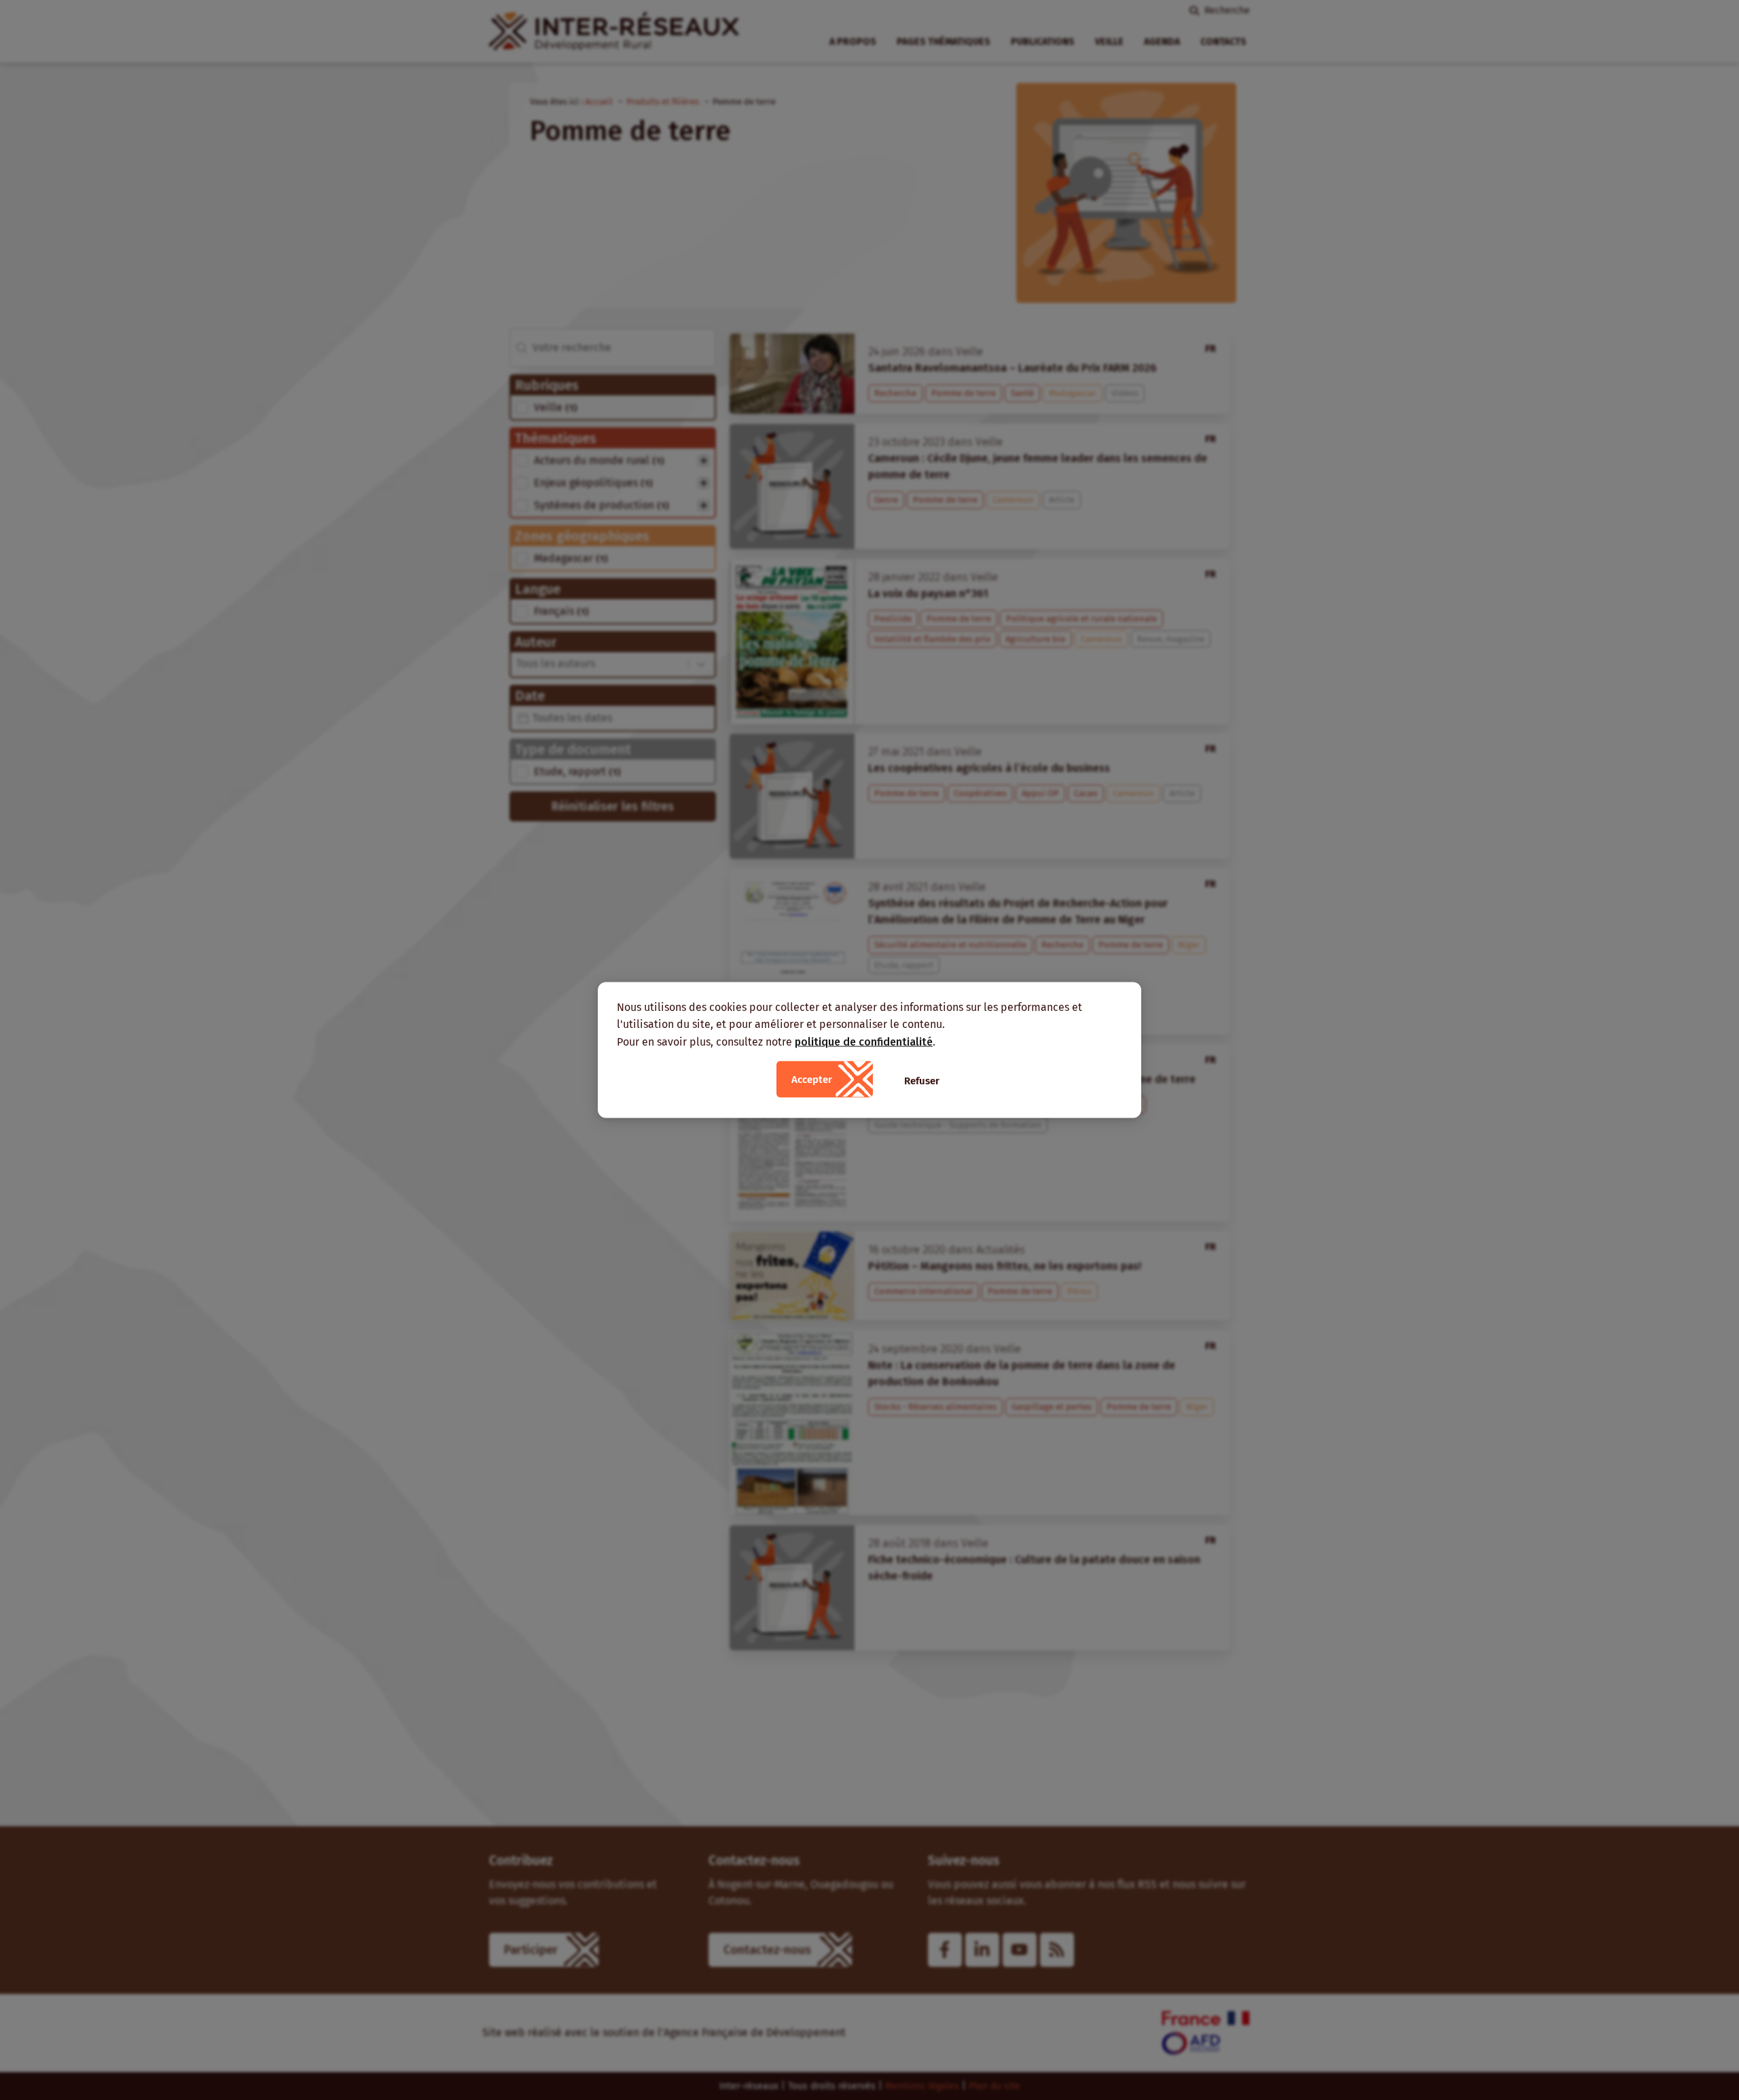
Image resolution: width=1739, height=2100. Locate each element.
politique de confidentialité (864, 1041)
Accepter (812, 1080)
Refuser (922, 1081)
